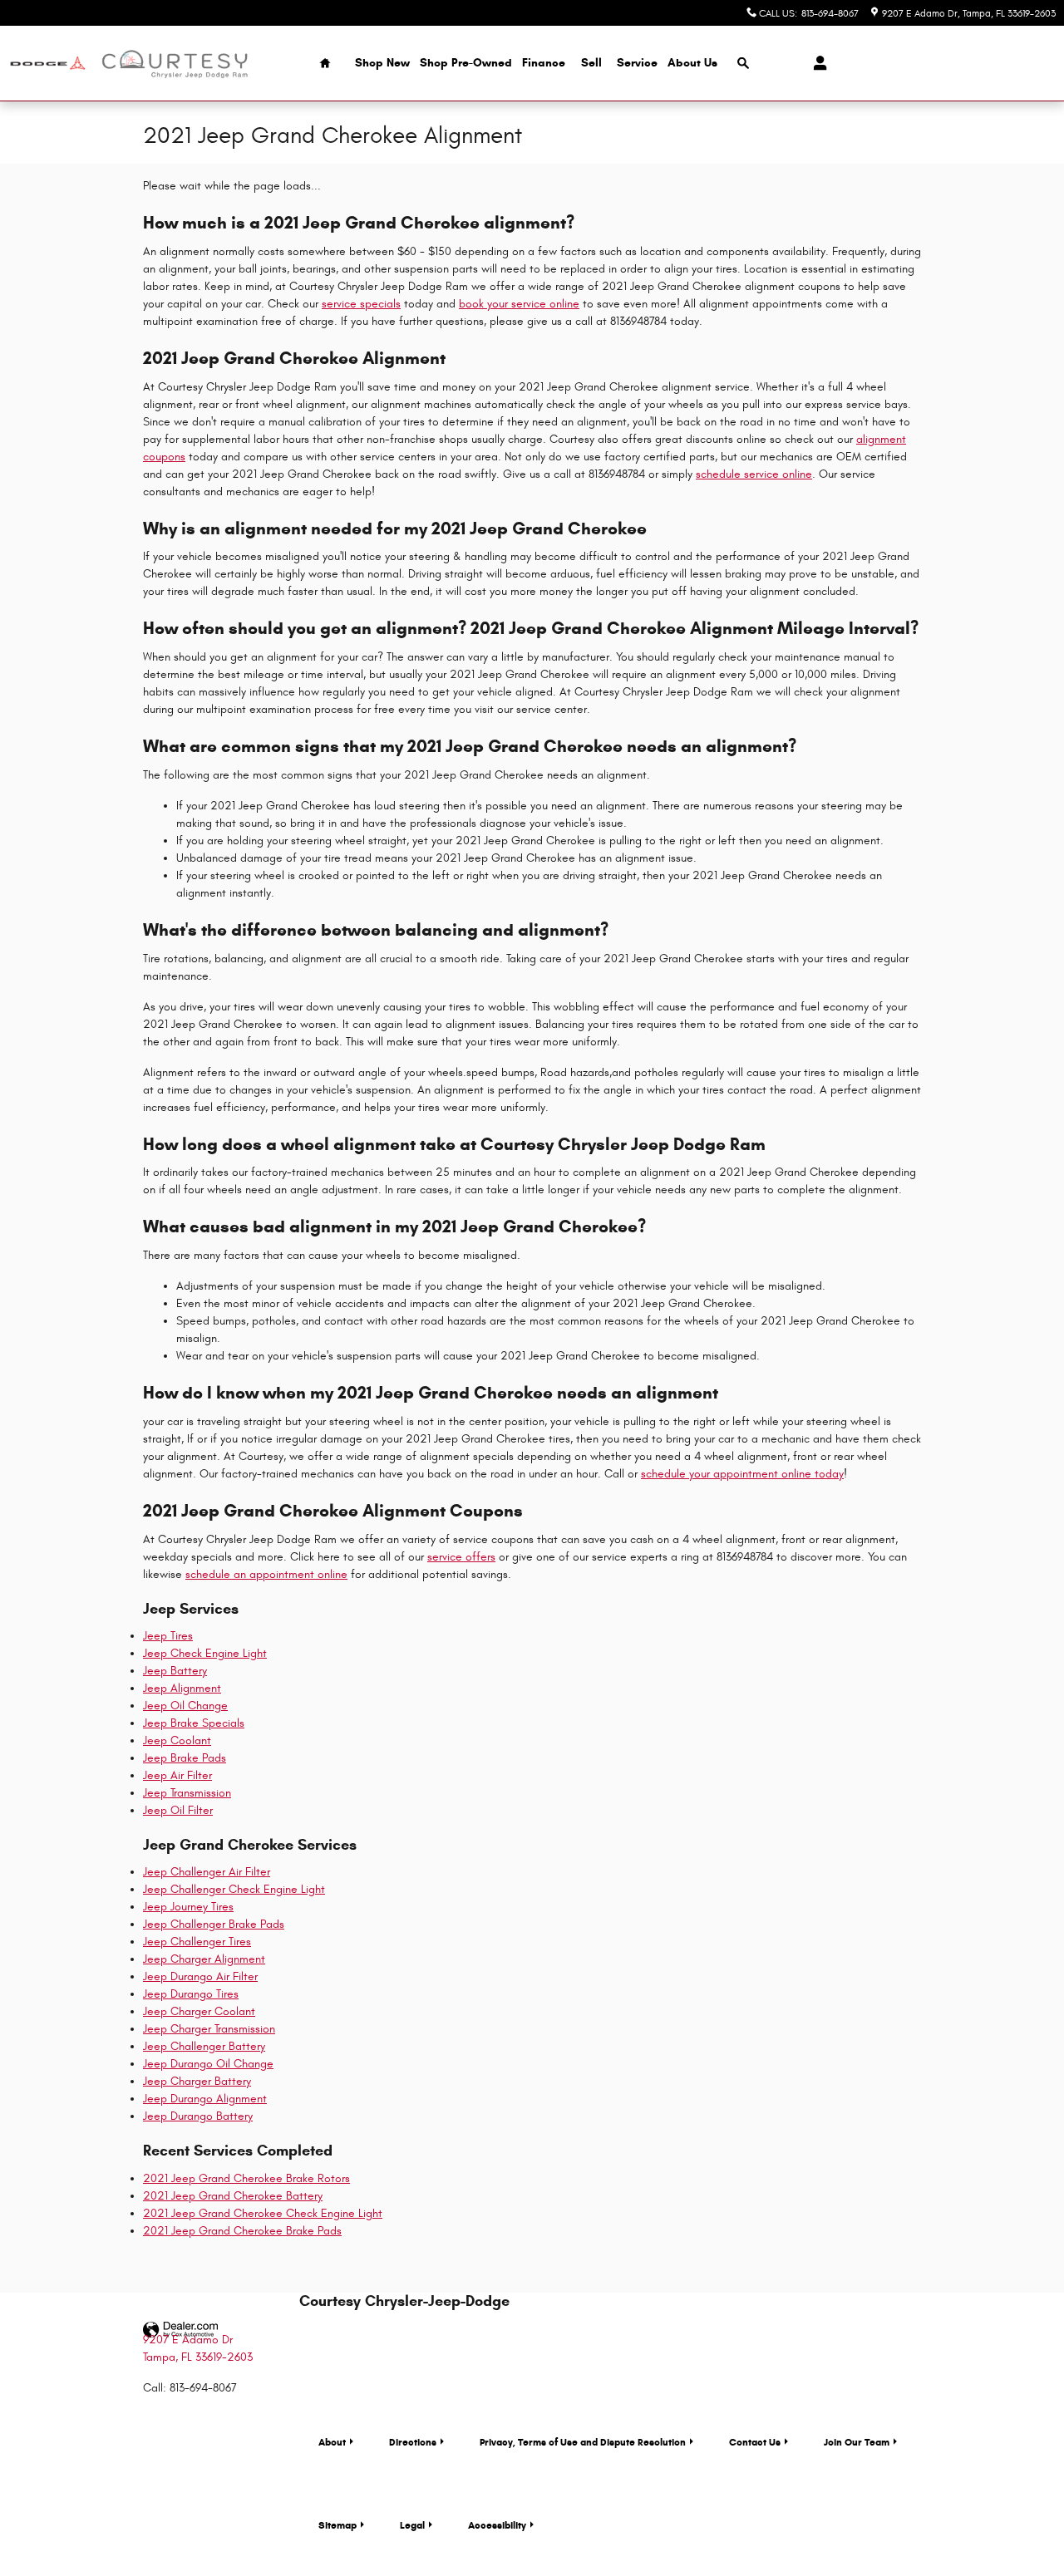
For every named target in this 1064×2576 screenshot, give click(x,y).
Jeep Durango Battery (198, 2116)
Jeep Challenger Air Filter (207, 1872)
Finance (544, 63)
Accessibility (497, 2525)
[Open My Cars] (816, 63)
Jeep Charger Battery (197, 2081)
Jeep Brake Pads (185, 1758)
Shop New (382, 63)
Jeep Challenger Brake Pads (214, 1924)
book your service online (519, 304)
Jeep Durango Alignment (205, 2099)
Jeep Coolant (177, 1740)
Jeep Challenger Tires (197, 1942)
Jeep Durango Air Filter (200, 1976)
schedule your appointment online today (742, 1474)
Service (637, 63)
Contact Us (755, 2442)
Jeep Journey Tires (188, 1907)
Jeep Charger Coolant (199, 2011)
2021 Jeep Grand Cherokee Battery (233, 2196)
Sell (591, 63)
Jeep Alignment (182, 1688)
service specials (361, 304)
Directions (413, 2442)
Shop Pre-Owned (466, 63)
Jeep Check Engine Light (205, 1653)
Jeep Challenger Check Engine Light (234, 1889)
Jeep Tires (168, 1636)
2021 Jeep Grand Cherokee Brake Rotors (246, 2178)
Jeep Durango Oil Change (208, 2064)
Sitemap (337, 2525)
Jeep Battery (175, 1671)
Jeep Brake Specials (194, 1723)
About (332, 2442)
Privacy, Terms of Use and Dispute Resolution (583, 2442)
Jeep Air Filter (177, 1775)
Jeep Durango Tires (191, 1994)
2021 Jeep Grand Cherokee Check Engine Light (263, 2213)
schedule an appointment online (266, 1574)
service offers (461, 1557)
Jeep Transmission (187, 1793)
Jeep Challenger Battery (204, 2046)
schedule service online (754, 474)
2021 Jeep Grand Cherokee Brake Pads (242, 2231)
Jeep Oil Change (185, 1706)
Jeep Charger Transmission (209, 2029)
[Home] (48, 64)
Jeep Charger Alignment (204, 1959)
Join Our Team (857, 2442)
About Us (692, 63)
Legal (412, 2525)
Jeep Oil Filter (178, 1810)
